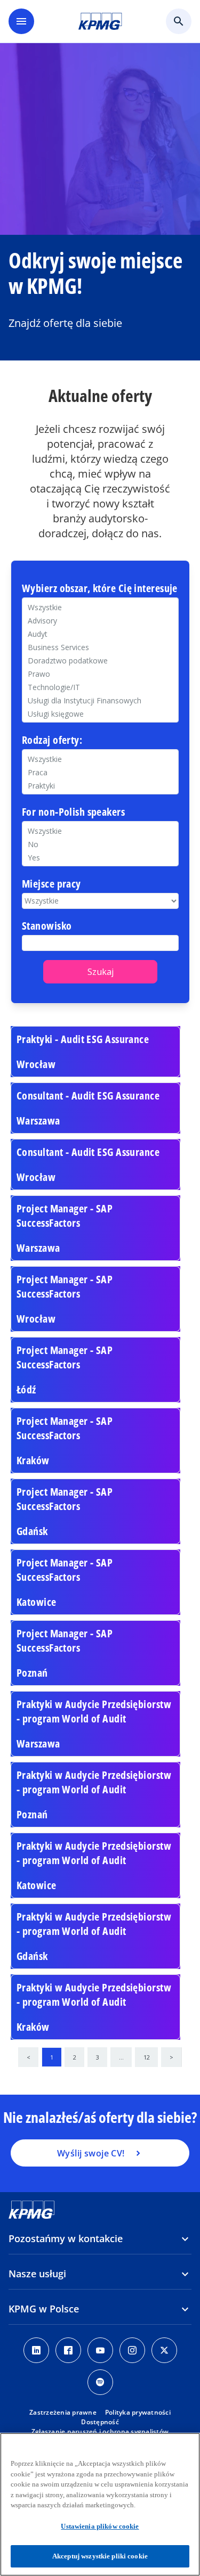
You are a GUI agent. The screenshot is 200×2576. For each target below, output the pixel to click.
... (121, 2057)
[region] (100, 2504)
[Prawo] (100, 674)
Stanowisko (47, 926)
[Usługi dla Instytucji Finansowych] (100, 700)
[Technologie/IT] (100, 687)
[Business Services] (100, 647)
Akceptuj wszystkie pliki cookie (100, 2556)
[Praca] (100, 772)
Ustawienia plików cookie (100, 2526)
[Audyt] (100, 634)
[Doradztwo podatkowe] (100, 661)
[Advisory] (100, 621)
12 (147, 2057)
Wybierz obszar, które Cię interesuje (100, 589)
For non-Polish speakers (73, 812)
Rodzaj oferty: (52, 740)
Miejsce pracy (51, 884)
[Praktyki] (100, 786)
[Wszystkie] (100, 831)
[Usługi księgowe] (100, 714)
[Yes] (100, 858)
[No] (100, 844)
